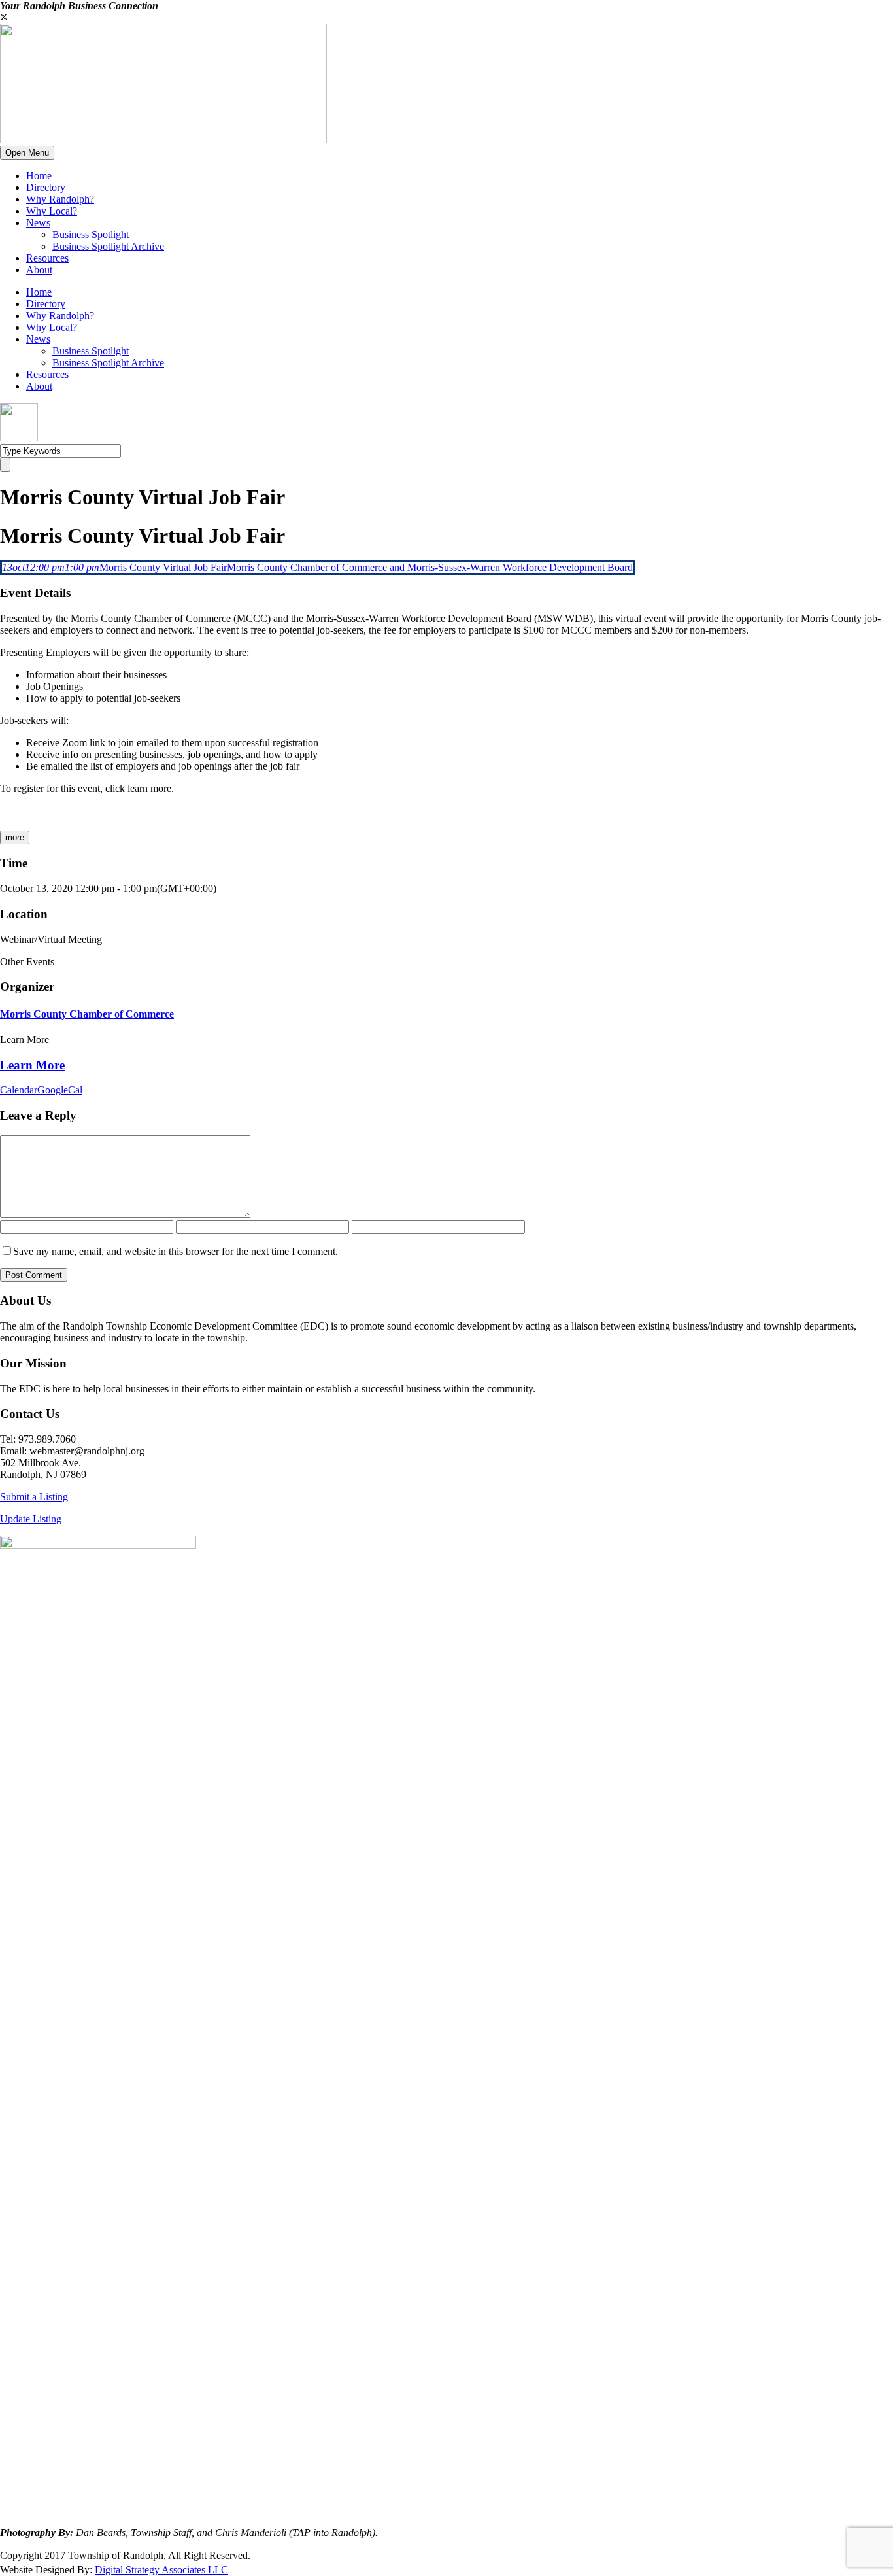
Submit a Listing (34, 1497)
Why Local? (52, 211)
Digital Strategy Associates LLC (161, 2570)
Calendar (19, 1090)
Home (39, 176)
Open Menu (27, 153)
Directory (46, 187)
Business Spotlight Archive (108, 246)
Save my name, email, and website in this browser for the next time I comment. (176, 1251)
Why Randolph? (60, 199)
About (39, 270)
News (38, 223)
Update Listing (31, 1519)
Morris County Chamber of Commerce (87, 1014)
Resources (47, 258)
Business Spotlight (91, 234)
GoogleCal (60, 1090)
